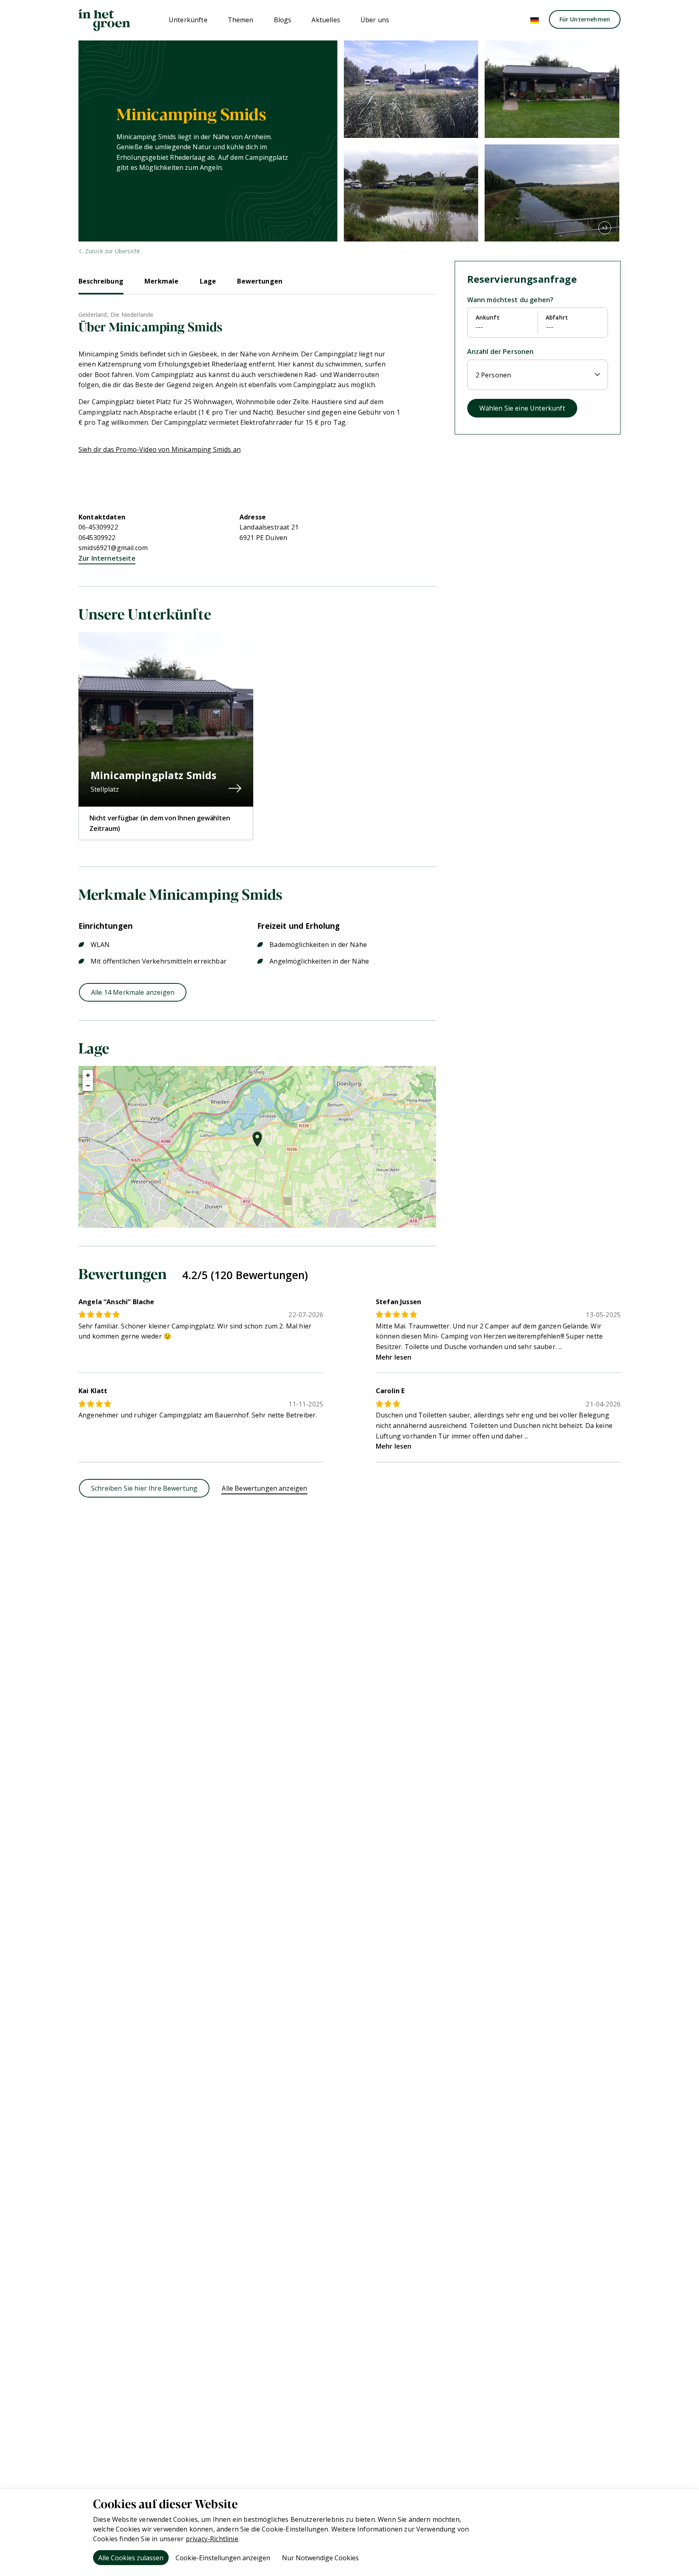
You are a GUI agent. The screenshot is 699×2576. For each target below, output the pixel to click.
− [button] (88, 1086)
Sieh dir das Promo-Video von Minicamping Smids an (160, 449)
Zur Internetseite (107, 558)
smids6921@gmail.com (113, 548)
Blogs (283, 20)
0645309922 (97, 538)
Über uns (375, 20)
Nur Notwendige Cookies (320, 2558)
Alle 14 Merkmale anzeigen (133, 992)
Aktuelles (326, 20)
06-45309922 (98, 527)
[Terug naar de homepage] (104, 20)
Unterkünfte (188, 20)
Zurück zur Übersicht (112, 251)
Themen (241, 20)
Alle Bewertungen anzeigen (264, 1488)
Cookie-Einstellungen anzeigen (223, 2558)
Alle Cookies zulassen (131, 2558)
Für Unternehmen (585, 19)
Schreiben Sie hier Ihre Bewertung (144, 1488)
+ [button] (88, 1075)
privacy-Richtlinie (212, 2539)
